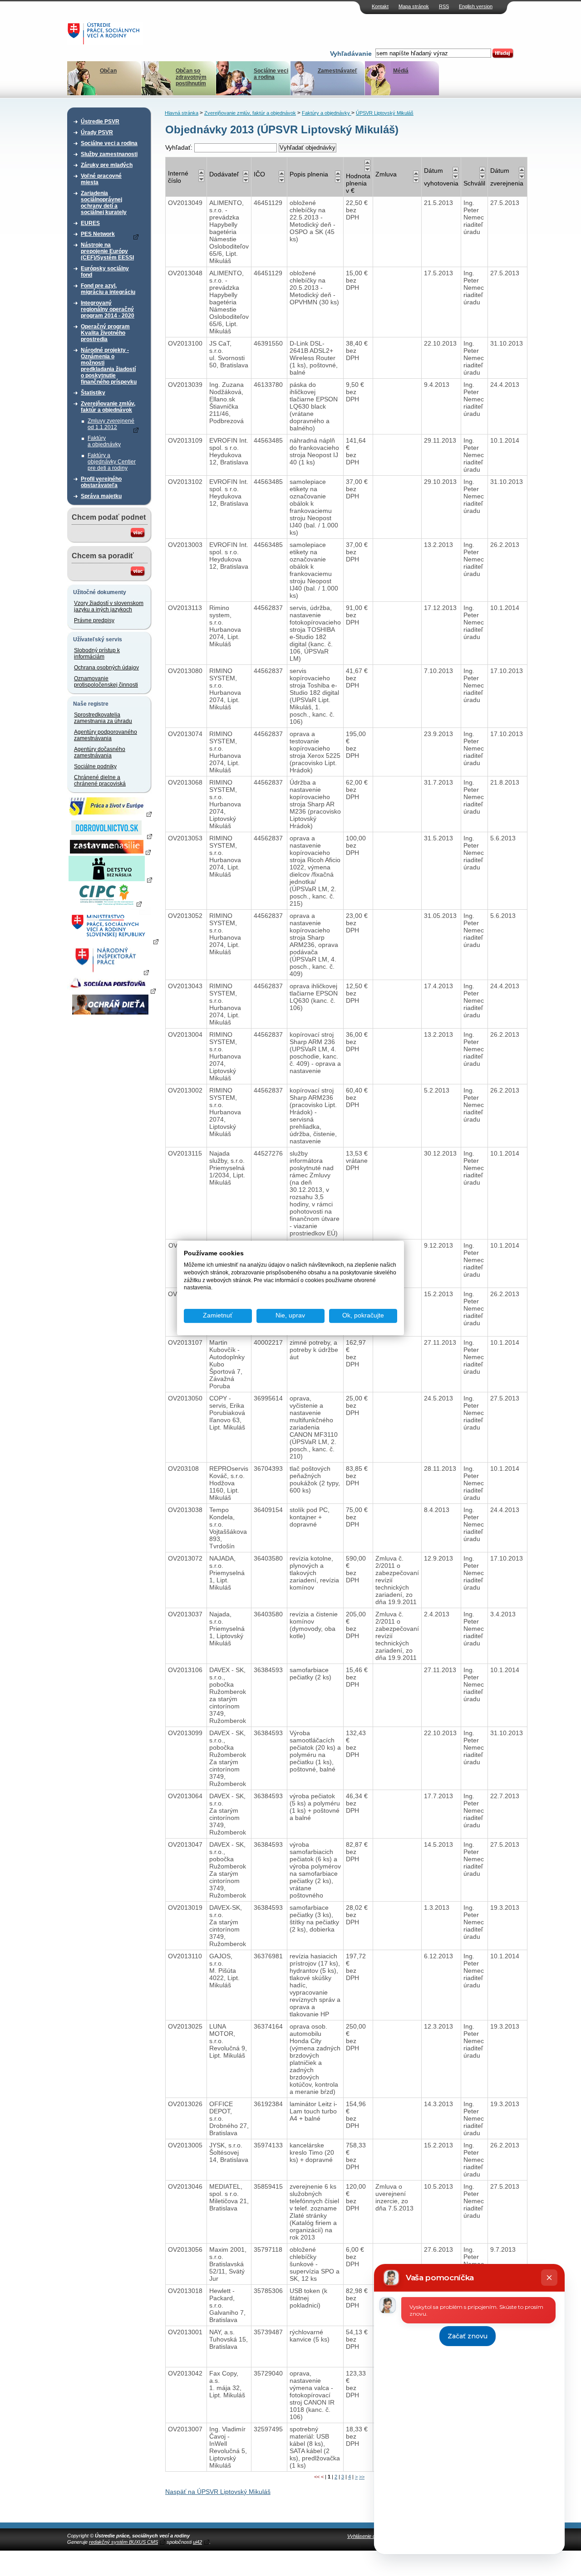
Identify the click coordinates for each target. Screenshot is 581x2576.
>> (362, 2477)
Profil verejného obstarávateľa (101, 482)
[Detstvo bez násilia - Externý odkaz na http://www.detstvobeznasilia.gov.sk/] (110, 879)
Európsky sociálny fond (105, 272)
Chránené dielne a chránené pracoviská (100, 781)
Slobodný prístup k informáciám (97, 654)
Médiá (401, 71)
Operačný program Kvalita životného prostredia (105, 333)
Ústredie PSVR (100, 122)
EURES (90, 223)
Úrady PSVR (97, 132)
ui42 (197, 2542)
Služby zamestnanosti (109, 154)
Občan (108, 71)
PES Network (98, 234)
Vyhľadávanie (351, 54)
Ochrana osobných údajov (106, 668)
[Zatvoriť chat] (549, 2278)
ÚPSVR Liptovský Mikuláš (385, 113)
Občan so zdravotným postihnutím (191, 77)
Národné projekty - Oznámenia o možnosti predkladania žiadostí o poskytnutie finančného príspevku (109, 366)
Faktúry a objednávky (104, 441)
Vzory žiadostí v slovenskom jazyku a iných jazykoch (109, 606)
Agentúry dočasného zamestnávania (100, 752)
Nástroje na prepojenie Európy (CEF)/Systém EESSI (107, 251)
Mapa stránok (414, 6)
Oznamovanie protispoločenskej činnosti (106, 682)
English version (476, 6)
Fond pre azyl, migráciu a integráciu (108, 289)
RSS (444, 6)
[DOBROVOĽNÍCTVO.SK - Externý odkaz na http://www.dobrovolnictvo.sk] (110, 836)
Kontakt (380, 6)
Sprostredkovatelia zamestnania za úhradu (103, 718)
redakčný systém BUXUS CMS (123, 2542)
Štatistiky (93, 393)
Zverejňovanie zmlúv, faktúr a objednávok (108, 407)
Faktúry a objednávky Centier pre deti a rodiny (112, 462)
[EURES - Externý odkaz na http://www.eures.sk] (110, 814)
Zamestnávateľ (337, 71)
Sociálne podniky (95, 766)
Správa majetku (101, 496)
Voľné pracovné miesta (101, 179)
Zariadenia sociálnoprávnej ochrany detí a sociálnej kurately (104, 203)
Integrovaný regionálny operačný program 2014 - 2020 (108, 309)
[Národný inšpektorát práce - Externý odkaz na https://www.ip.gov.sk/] (110, 972)
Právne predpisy (94, 620)
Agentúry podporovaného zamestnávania (106, 735)
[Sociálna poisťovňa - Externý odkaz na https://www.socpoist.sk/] (111, 990)
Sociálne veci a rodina (271, 74)
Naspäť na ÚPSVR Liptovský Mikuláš (218, 2492)
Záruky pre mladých (107, 165)
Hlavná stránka (182, 113)
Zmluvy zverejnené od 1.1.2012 (111, 424)
